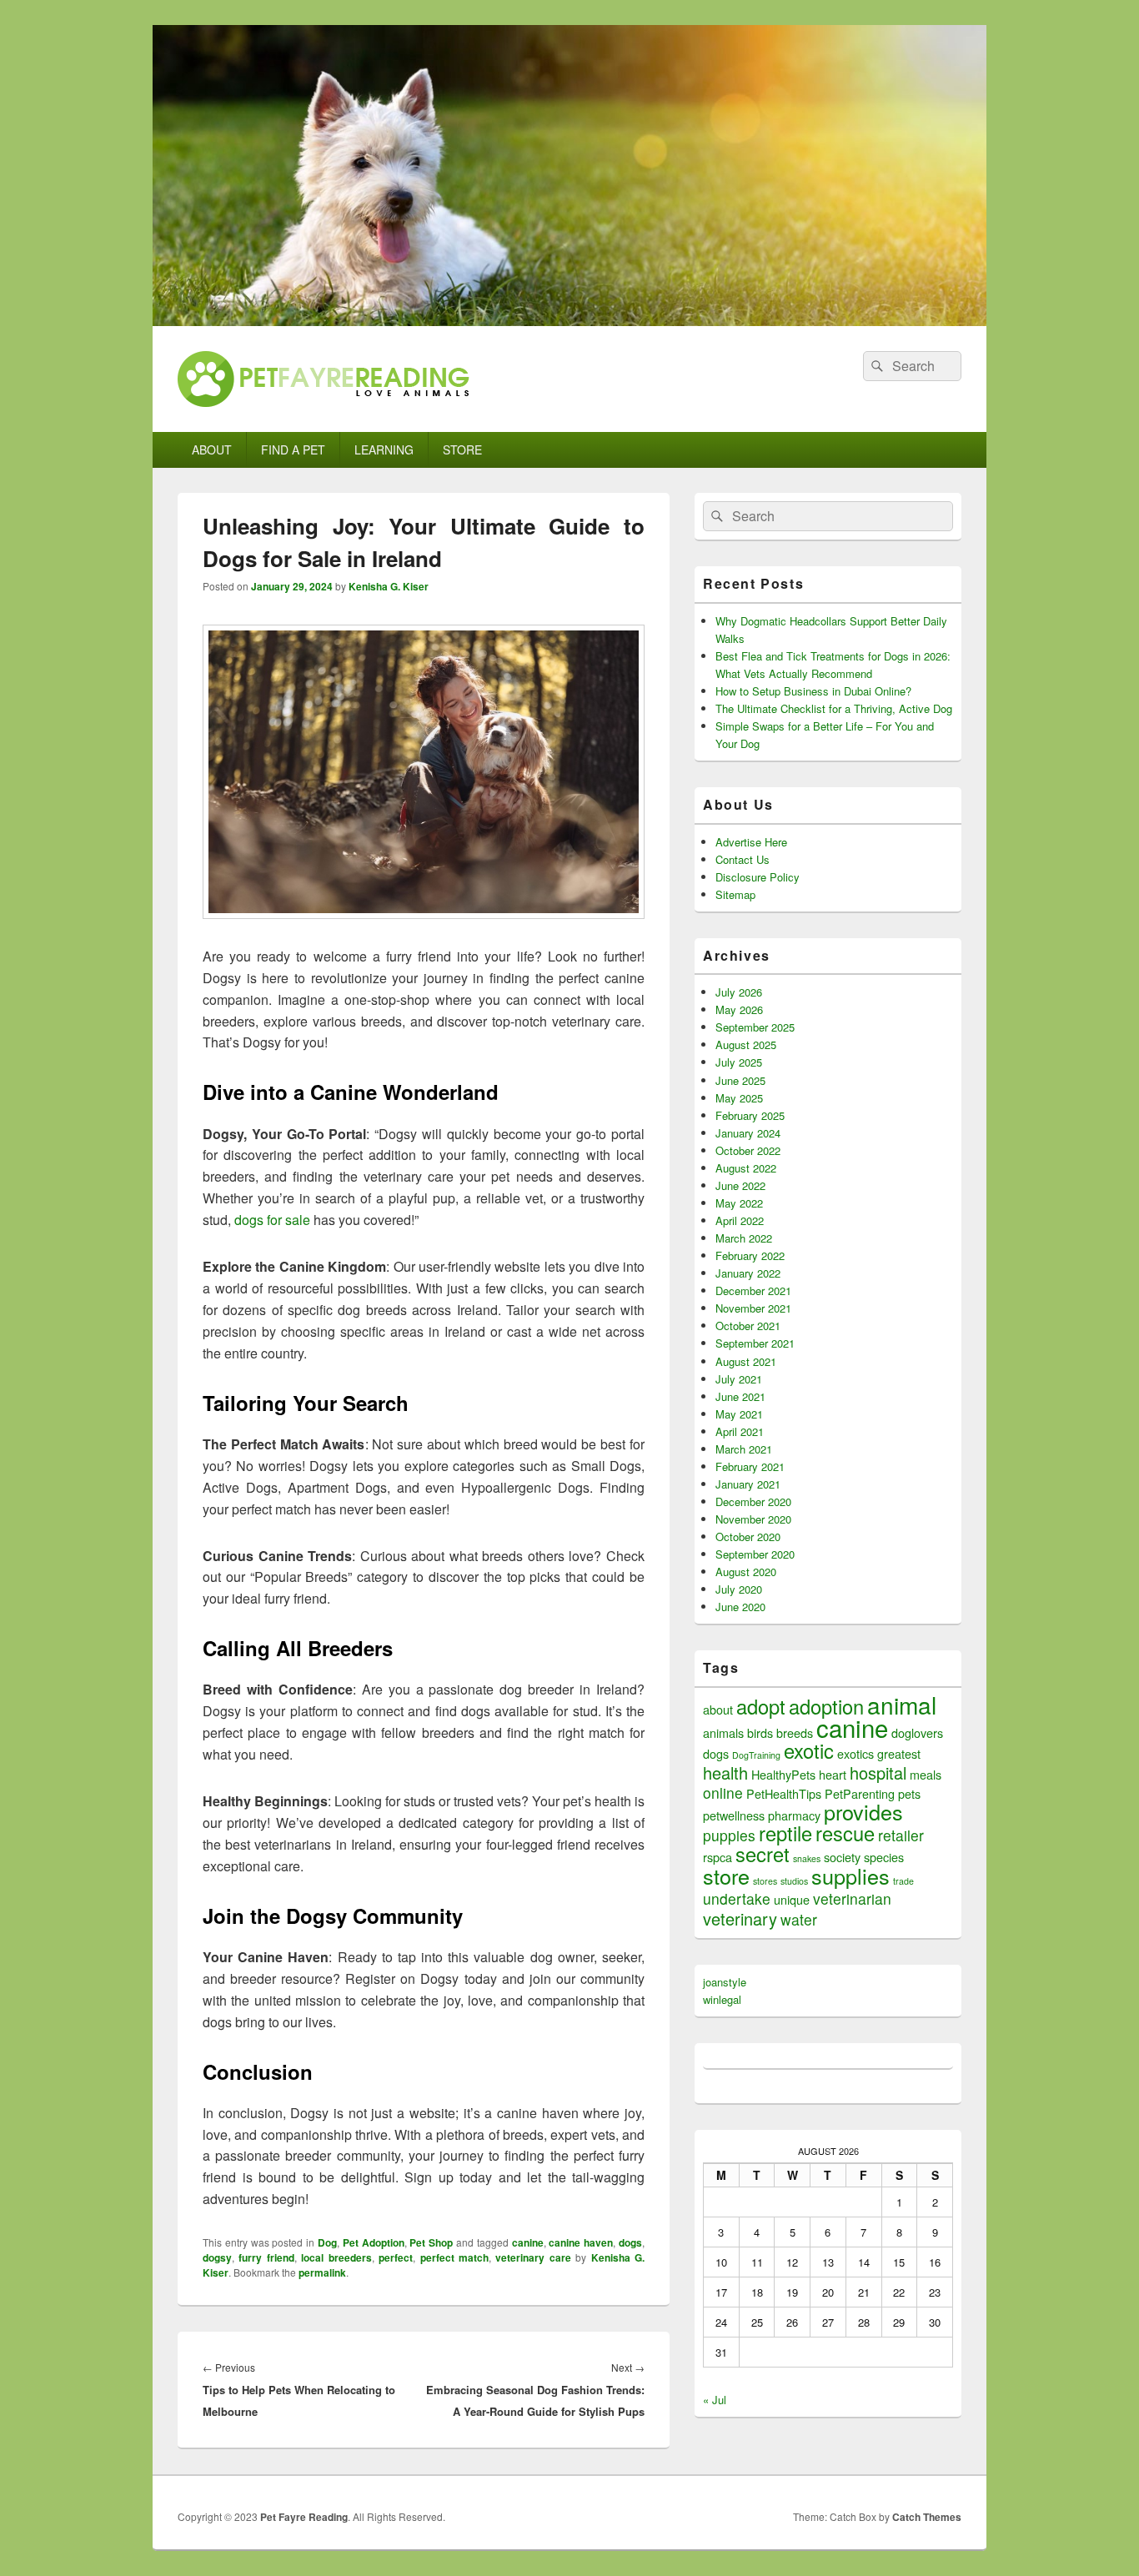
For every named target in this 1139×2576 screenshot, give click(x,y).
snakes (807, 1858)
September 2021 (755, 1343)
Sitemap (735, 894)
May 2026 (739, 1009)
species (884, 1857)
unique (792, 1899)
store (726, 1876)
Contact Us (743, 859)
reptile (785, 1833)
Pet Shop (431, 2242)
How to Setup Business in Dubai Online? (813, 691)
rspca (718, 1857)
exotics (856, 1753)
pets (909, 1793)
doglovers (917, 1732)
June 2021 (740, 1396)
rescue (845, 1833)
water (799, 1919)
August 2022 (746, 1168)
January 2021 (748, 1484)
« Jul (715, 2400)
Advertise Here (751, 842)
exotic (809, 1750)
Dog (327, 2242)
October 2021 (748, 1326)
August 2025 (746, 1044)
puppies (729, 1835)
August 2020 (746, 1572)
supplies (850, 1876)
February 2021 (750, 1466)
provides (863, 1811)
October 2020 (748, 1537)
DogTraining (756, 1755)
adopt (761, 1706)
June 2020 (740, 1607)
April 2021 (740, 1431)
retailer (901, 1835)
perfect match (454, 2257)
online (723, 1793)
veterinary (740, 1918)
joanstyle (725, 1982)
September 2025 (755, 1027)
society (842, 1857)
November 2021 (753, 1308)
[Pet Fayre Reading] (569, 321)
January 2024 (748, 1133)
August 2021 (746, 1361)
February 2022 (750, 1255)
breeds (795, 1732)
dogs (630, 2242)
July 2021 (739, 1379)
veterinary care (533, 2257)
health (725, 1773)
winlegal (722, 1999)
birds (760, 1732)
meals (926, 1774)
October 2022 (748, 1150)
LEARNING (384, 449)
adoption (826, 1706)
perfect (396, 2257)
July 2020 (739, 1589)
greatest (899, 1753)
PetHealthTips (784, 1793)
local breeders (336, 2257)
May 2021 (739, 1414)
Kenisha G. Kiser (389, 586)
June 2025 (740, 1080)
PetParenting (860, 1793)
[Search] (876, 366)
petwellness (734, 1815)
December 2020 (753, 1501)
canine (528, 2242)
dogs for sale (272, 1220)
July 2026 (739, 992)
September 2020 (755, 1554)
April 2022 (740, 1220)
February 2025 (750, 1115)
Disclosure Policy (758, 877)
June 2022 (740, 1185)
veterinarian (852, 1898)
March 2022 (744, 1238)
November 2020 (753, 1519)
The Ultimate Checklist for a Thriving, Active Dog (834, 708)
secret (763, 1854)
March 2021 (744, 1449)
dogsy (217, 2257)
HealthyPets (783, 1774)
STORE (462, 449)
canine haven (581, 2242)
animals (723, 1732)
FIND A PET (293, 449)
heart (833, 1774)
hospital (878, 1773)
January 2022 (748, 1273)
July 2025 (739, 1062)
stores (765, 1881)
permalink (322, 2272)
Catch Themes (927, 2517)
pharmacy (794, 1815)
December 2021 (753, 1291)
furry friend (266, 2257)
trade (903, 1881)
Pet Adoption (374, 2242)
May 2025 (739, 1098)
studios (794, 1881)
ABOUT (212, 449)
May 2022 (739, 1203)
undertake (737, 1898)
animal (902, 1705)
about (718, 1709)
